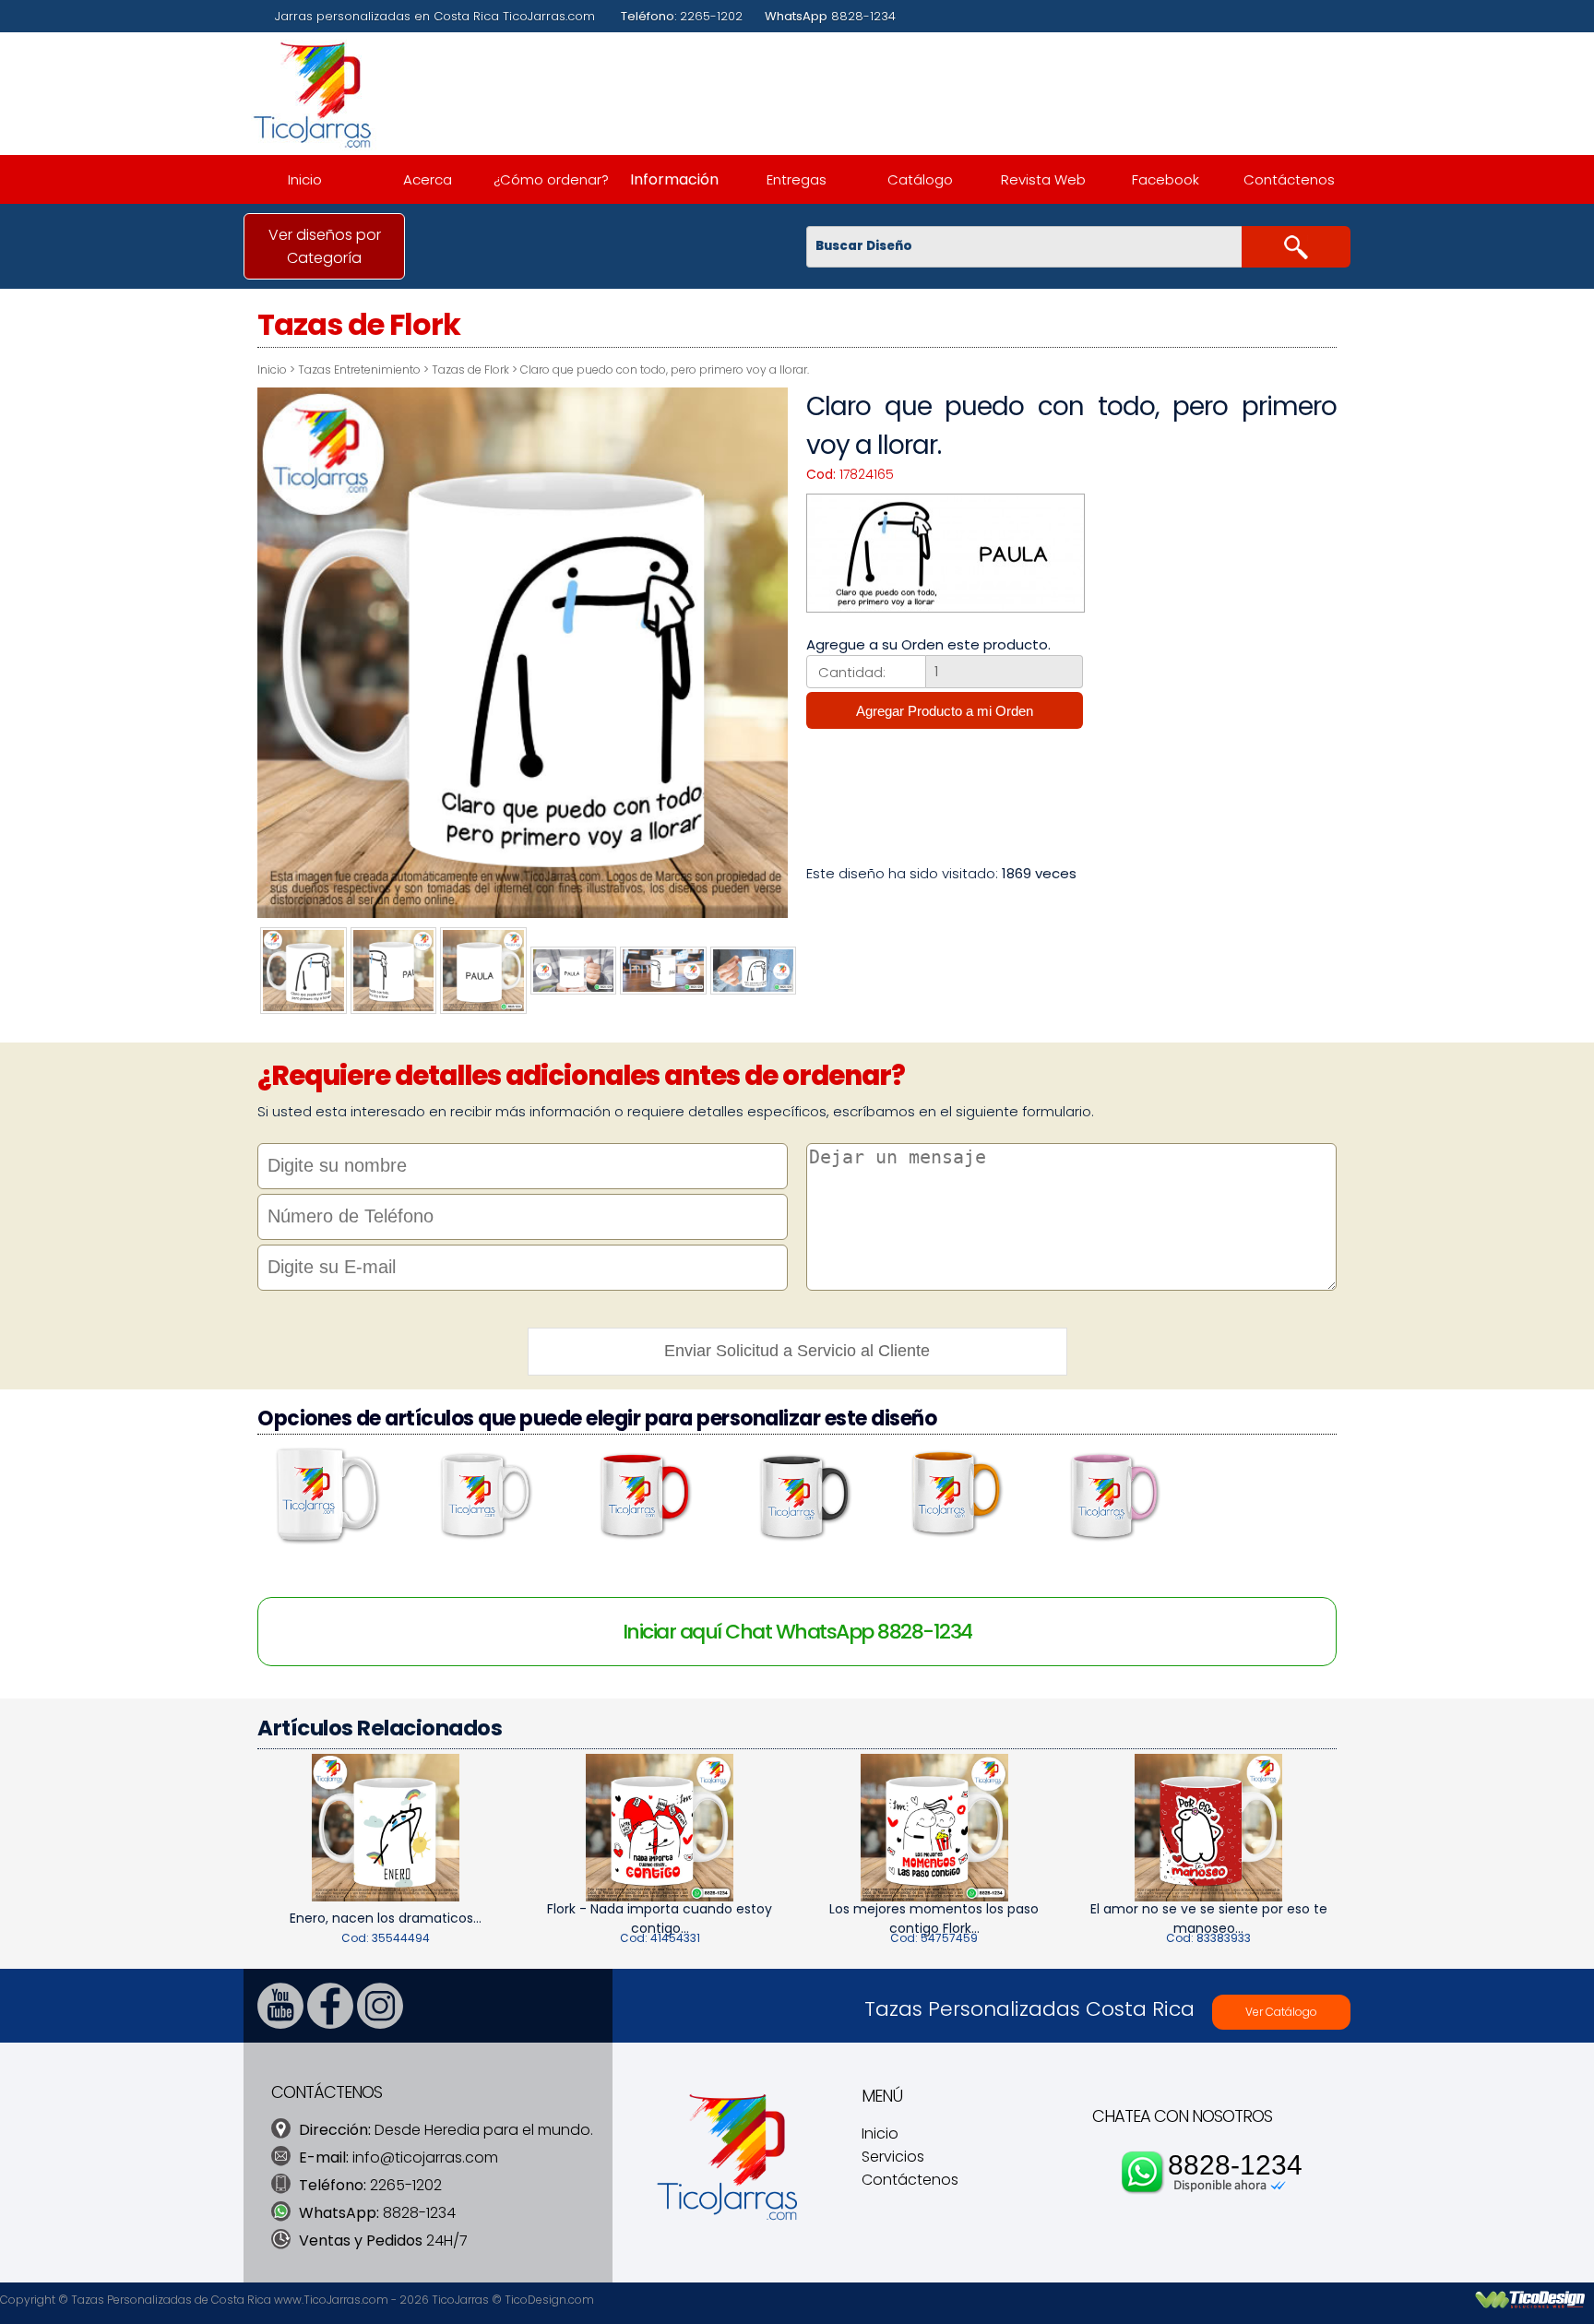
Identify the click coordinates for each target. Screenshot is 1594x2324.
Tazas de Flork (470, 369)
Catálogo (920, 179)
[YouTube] (280, 2024)
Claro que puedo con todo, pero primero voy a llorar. (665, 369)
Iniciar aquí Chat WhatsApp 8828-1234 (797, 1632)
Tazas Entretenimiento (359, 369)
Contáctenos (1289, 179)
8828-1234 (1235, 2165)
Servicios (893, 2157)
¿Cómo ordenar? (551, 179)
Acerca (428, 179)
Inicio (305, 179)
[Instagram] (380, 2024)
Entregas (797, 179)
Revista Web (1043, 179)
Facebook (1166, 179)
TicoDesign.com (549, 2300)
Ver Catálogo (1281, 2012)
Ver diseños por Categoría (325, 246)
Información (674, 179)
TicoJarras (460, 2300)
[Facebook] (330, 2024)
